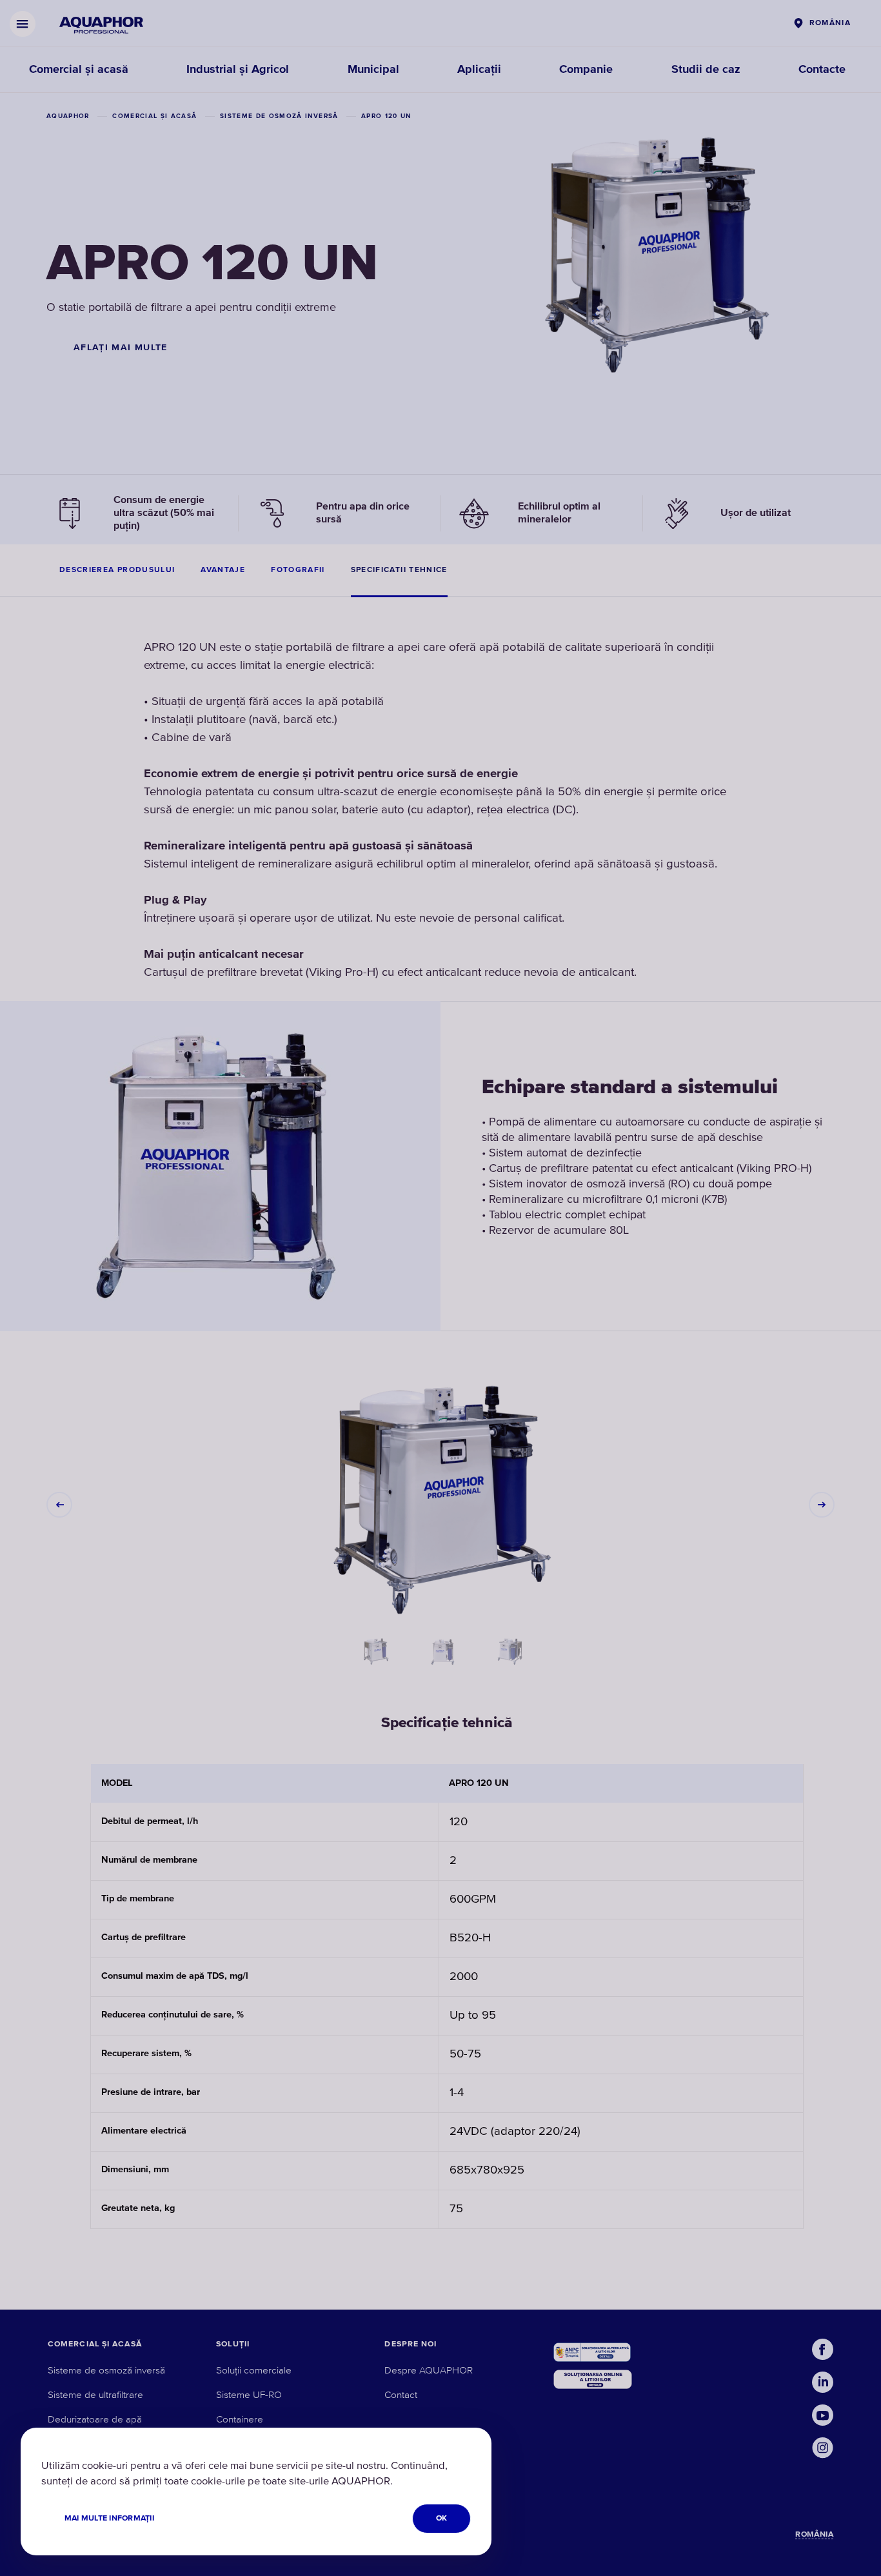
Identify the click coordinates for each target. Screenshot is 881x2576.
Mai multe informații (109, 2518)
